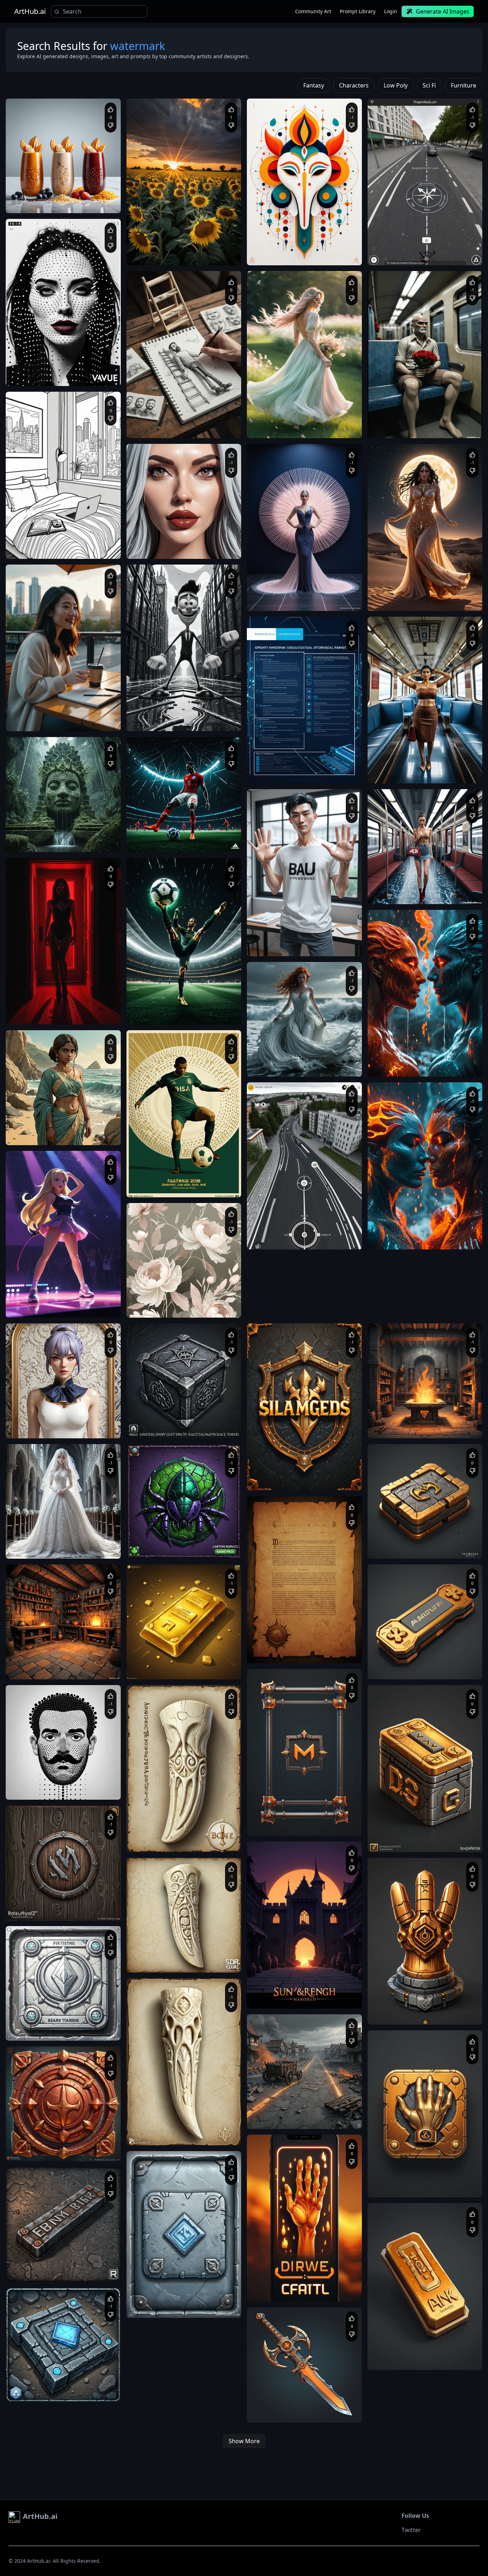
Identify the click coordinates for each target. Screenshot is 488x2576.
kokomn (273, 927)
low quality (40, 1662)
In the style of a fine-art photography (173, 248)
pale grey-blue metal (189, 2300)
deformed (77, 1662)
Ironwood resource (33, 1903)
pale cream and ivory (179, 1841)
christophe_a (399, 1047)
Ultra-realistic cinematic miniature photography (183, 420)
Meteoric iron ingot (154, 1421)
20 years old (269, 945)
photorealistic (269, 939)
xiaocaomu (156, 529)
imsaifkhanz (277, 754)
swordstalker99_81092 (47, 1288)
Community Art (313, 11)
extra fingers (48, 1668)
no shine (166, 2307)
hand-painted (93, 2030)
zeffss (271, 1220)
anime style (411, 600)
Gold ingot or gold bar (157, 1662)
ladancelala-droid (162, 1288)
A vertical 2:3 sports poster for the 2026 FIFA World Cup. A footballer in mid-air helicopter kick (180, 841)
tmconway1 (36, 529)
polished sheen (29, 2030)
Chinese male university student (319, 939)
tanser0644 (36, 1650)
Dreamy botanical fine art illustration (173, 1300)
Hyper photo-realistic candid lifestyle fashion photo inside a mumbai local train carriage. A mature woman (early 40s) (422, 773)
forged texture (89, 2271)
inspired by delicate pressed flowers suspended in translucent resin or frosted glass (182, 1307)
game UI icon (62, 2030)
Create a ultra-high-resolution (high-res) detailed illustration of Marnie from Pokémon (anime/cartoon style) (60, 1307)
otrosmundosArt (161, 236)
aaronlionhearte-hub (45, 1409)
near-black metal (87, 2385)
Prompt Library (358, 11)
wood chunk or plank (77, 1910)
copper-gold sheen (48, 2151)
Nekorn (32, 1891)
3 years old (167, 548)
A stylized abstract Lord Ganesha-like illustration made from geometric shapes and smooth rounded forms (301, 255)
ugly (59, 1662)
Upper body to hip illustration (44, 1421)
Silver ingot (25, 2023)
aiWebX (32, 184)
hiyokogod (396, 581)
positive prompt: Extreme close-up (170, 541)
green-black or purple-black (163, 1548)
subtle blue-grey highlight (40, 2392)
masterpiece (389, 593)
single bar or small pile (61, 2264)
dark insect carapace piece (197, 1541)
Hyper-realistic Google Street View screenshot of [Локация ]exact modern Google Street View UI (303, 1239)
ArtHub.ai (30, 11)
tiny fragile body (198, 548)
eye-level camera (95, 1421)
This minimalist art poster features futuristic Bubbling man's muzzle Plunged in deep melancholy (59, 1789)
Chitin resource (150, 1541)
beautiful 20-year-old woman (43, 1548)
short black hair (332, 945)
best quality (416, 593)
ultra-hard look (85, 2392)
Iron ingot (24, 2264)
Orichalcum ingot (31, 2144)
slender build (299, 945)
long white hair (92, 1548)
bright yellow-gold (201, 1662)
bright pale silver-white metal (70, 2023)
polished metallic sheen (159, 1668)
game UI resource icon (210, 1668)
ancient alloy (84, 2151)
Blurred (383, 1541)
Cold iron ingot (150, 2300)
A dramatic (387, 1059)
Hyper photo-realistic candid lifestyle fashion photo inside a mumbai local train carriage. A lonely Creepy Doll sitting (422, 427)
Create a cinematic (33, 714)
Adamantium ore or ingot (40, 2385)
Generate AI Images (443, 11)
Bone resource (150, 1835)
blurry (20, 1662)
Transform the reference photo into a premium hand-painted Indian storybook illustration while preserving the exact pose (63, 1134)
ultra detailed (446, 593)
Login (391, 11)
